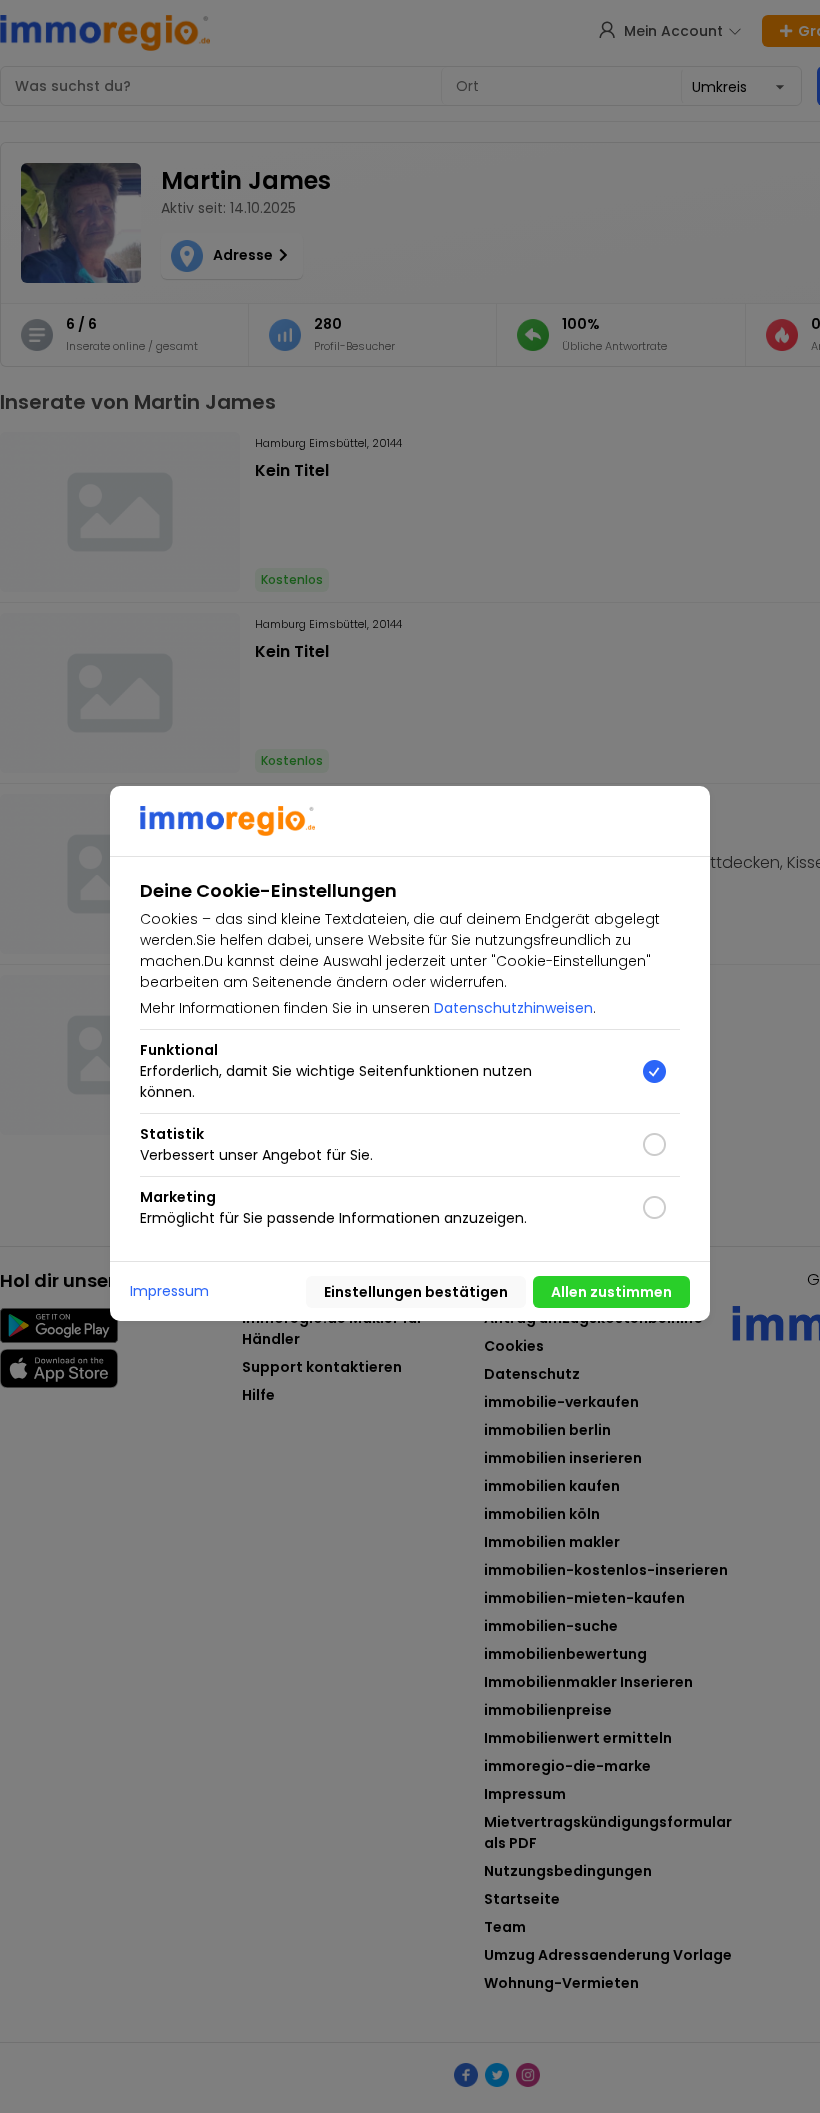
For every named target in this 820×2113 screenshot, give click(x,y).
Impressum (169, 1291)
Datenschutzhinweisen (513, 1008)
